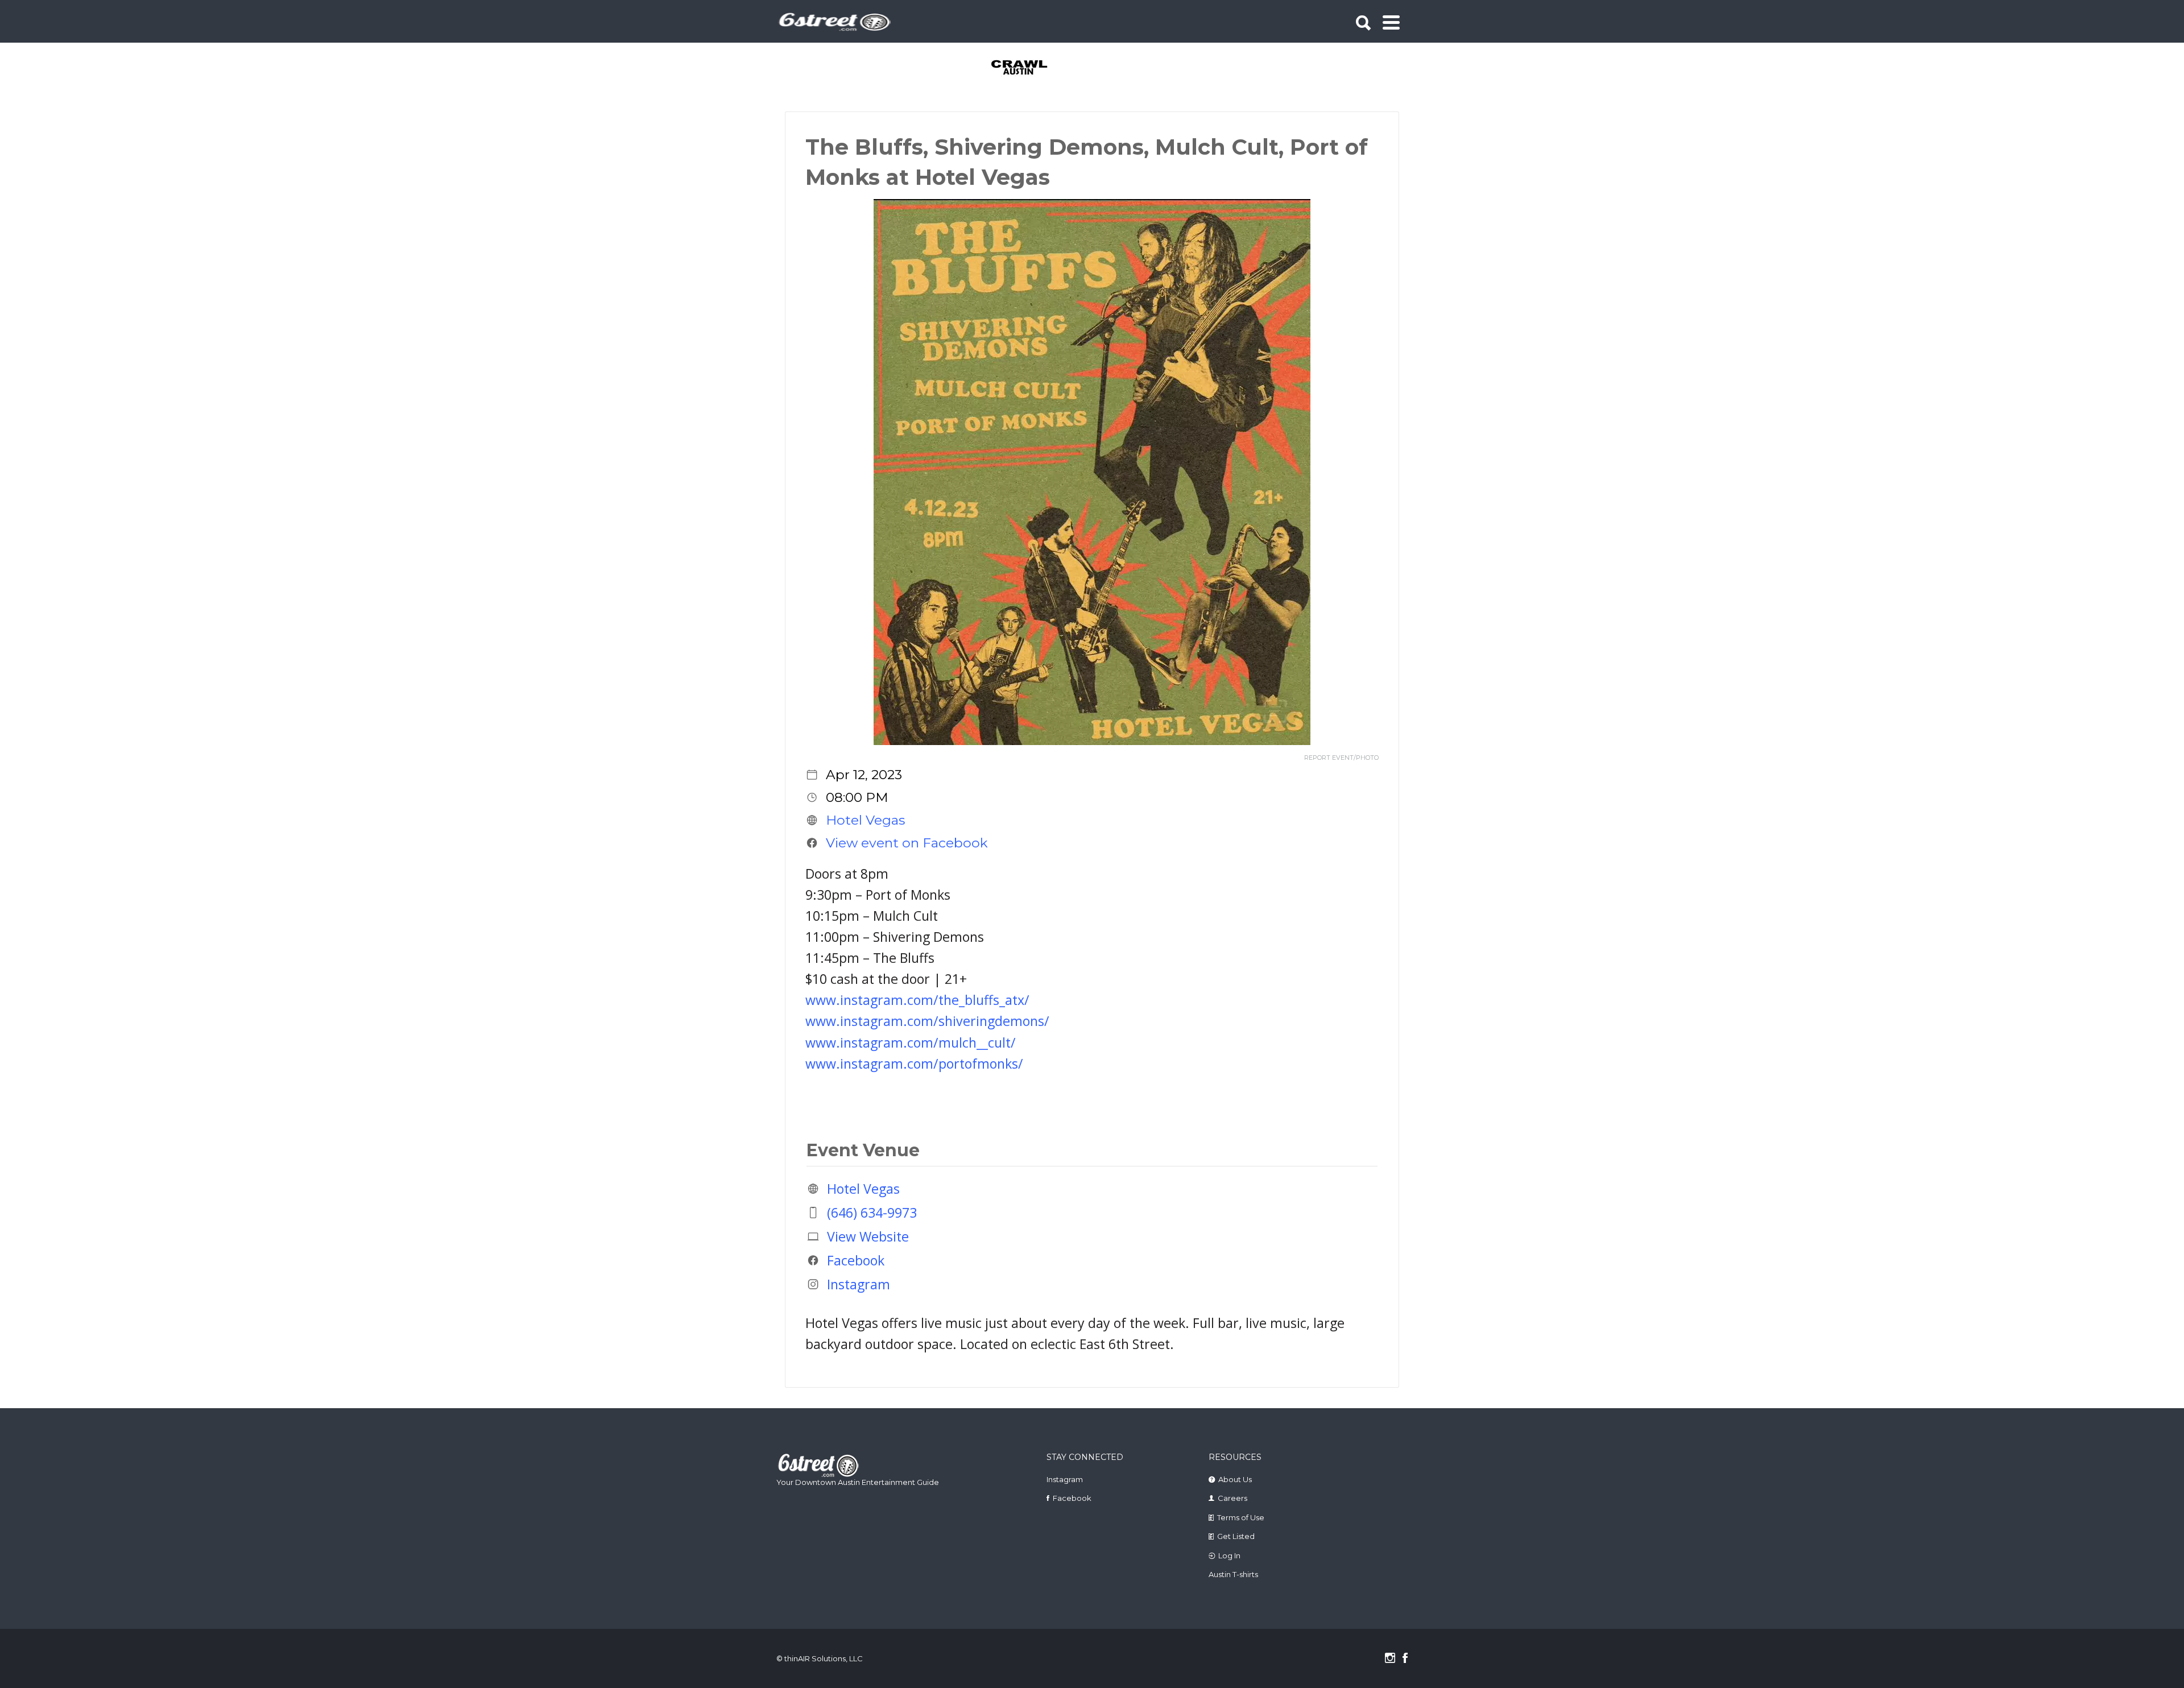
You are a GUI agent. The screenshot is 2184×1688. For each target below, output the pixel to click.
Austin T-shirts (1233, 1574)
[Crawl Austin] (1026, 68)
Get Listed (1236, 1536)
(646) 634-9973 (872, 1213)
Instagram (859, 1284)
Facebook (856, 1260)
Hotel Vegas (865, 820)
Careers (1232, 1498)
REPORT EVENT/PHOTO (1341, 758)
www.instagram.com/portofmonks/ (914, 1064)
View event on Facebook (907, 843)
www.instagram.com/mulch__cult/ (911, 1042)
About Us (1235, 1479)
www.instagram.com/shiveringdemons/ (927, 1021)
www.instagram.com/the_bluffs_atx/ (917, 1000)
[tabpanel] (1026, 68)
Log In (1229, 1555)
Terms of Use (1241, 1517)
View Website (868, 1236)
